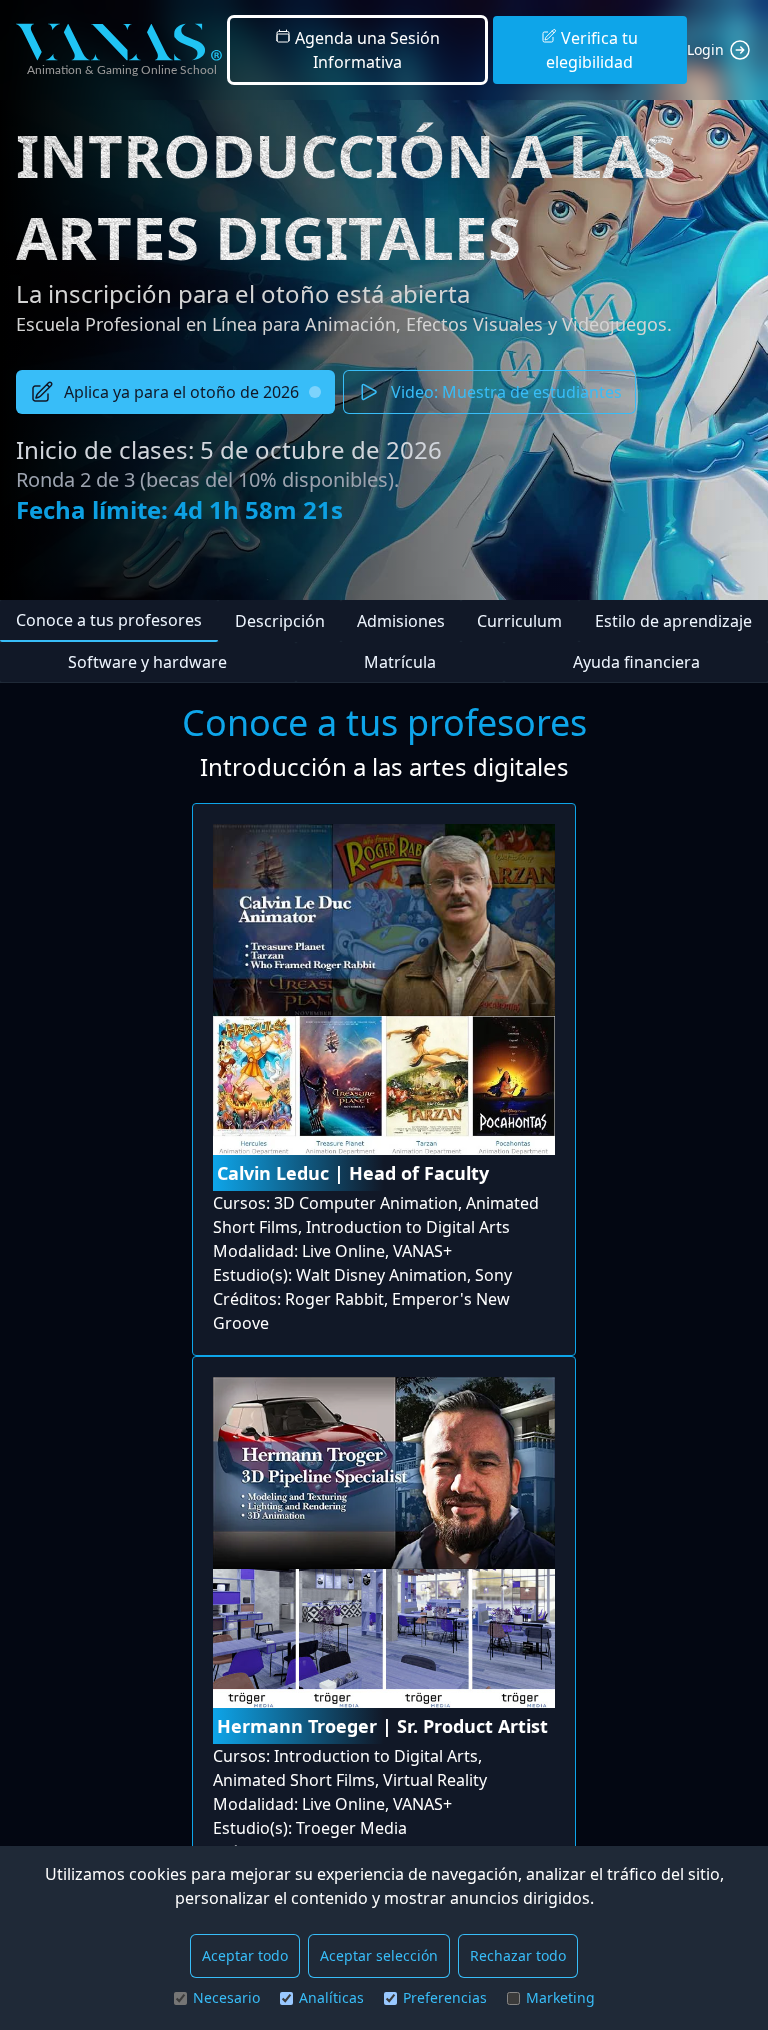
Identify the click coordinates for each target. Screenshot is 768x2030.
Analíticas (331, 1997)
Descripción (280, 621)
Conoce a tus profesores (109, 620)
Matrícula (400, 662)
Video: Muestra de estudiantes (506, 392)
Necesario (226, 1997)
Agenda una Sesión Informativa (365, 50)
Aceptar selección (379, 1955)
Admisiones (401, 621)
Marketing (560, 1997)
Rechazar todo (518, 1955)
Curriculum (519, 621)
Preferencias (445, 1997)
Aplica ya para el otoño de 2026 (181, 392)
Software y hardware (147, 662)
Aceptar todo (245, 1955)
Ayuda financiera (636, 662)
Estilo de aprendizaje (673, 621)
